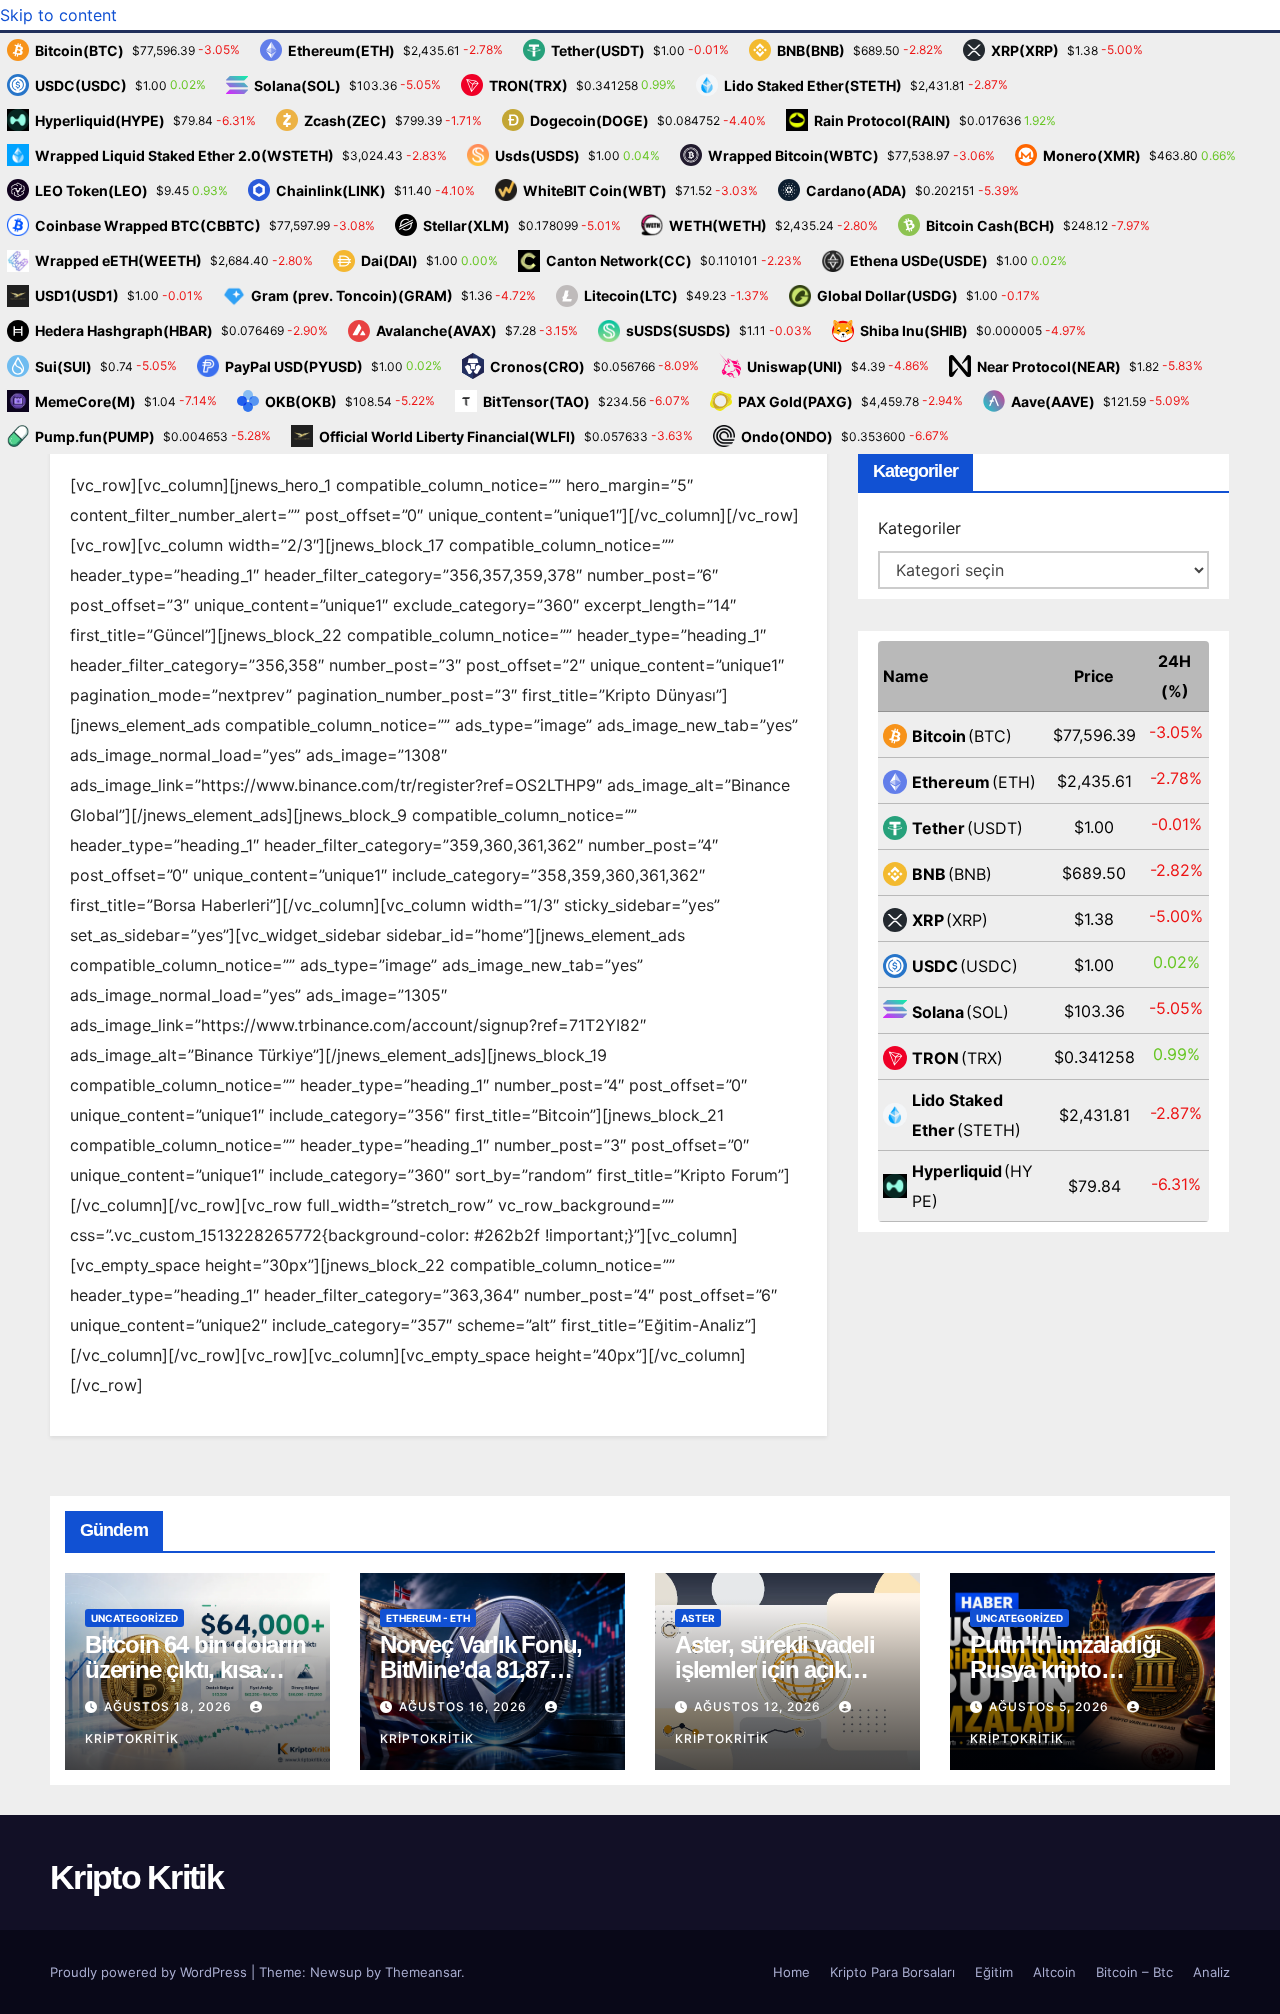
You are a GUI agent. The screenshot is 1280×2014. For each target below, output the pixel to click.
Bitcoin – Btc (1134, 1972)
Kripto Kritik (136, 1877)
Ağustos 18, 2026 (170, 1706)
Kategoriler (919, 528)
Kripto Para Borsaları (892, 1972)
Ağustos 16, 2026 (465, 1706)
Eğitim (994, 1972)
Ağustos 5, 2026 (1051, 1706)
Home (791, 1972)
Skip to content (58, 15)
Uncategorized (134, 1618)
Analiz (1211, 1972)
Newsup (336, 1972)
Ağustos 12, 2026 (759, 1706)
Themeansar (423, 1972)
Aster (698, 1618)
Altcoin (1054, 1972)
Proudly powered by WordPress (150, 1972)
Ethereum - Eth (428, 1618)
